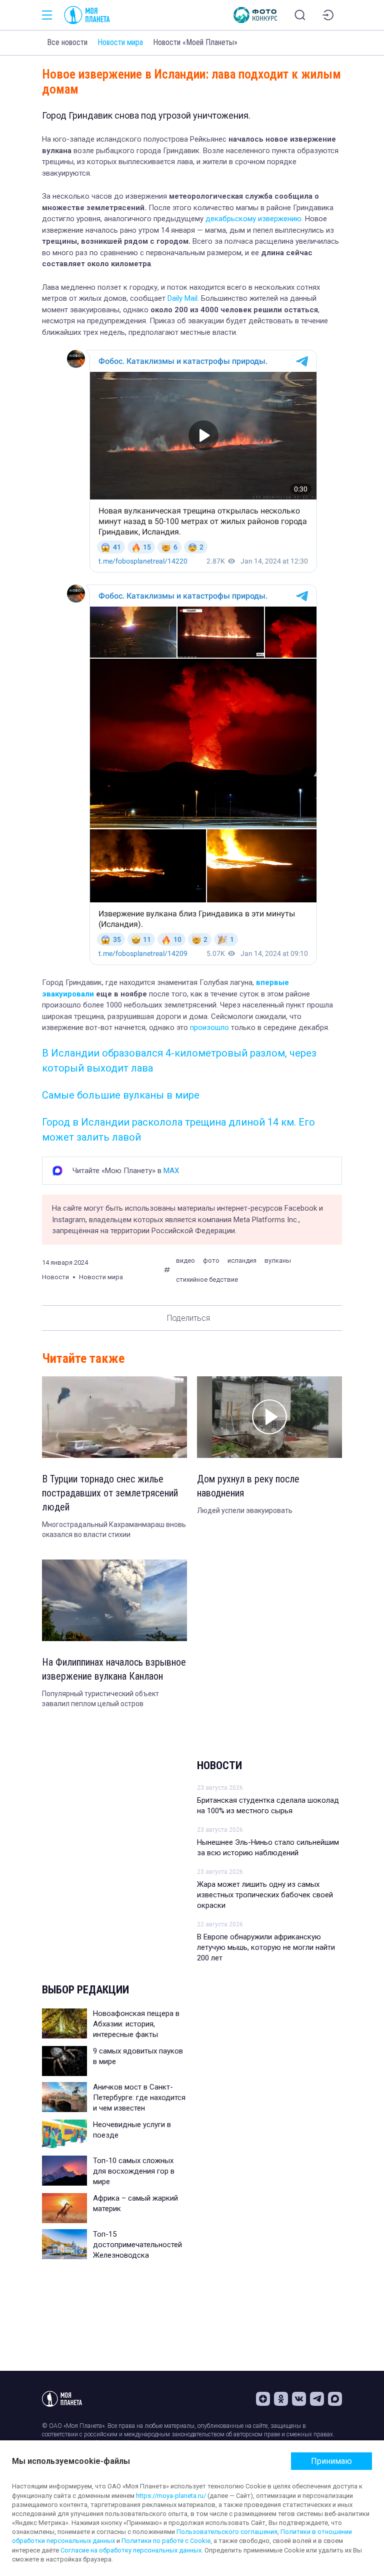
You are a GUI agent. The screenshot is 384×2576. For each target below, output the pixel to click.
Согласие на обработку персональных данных (131, 2550)
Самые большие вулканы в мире (121, 1095)
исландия (242, 1260)
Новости (219, 1765)
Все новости (67, 42)
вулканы (278, 1260)
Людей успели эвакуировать (245, 1510)
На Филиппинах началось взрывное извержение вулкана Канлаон (114, 1669)
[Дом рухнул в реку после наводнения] (269, 1417)
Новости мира (120, 42)
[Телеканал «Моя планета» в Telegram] (317, 2399)
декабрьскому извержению (253, 219)
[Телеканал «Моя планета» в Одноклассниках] (281, 2399)
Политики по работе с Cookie (166, 2541)
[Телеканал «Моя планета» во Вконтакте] (299, 2399)
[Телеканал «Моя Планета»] (87, 15)
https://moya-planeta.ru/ (171, 2496)
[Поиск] (300, 15)
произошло (209, 1027)
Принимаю (331, 2461)
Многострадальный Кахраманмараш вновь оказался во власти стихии (114, 1529)
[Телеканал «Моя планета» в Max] (335, 2399)
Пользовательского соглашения (227, 2532)
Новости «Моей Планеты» (195, 42)
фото (211, 1260)
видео (185, 1260)
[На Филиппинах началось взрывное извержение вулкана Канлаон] (114, 1600)
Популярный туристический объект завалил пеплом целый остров (100, 1699)
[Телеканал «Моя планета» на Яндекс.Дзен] (263, 2399)
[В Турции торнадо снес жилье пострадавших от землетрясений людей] (114, 1417)
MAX (171, 1171)
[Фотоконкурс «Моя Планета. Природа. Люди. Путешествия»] (255, 15)
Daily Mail (182, 298)
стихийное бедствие (207, 1279)
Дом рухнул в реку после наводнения (248, 1486)
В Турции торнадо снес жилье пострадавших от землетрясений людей (110, 1493)
